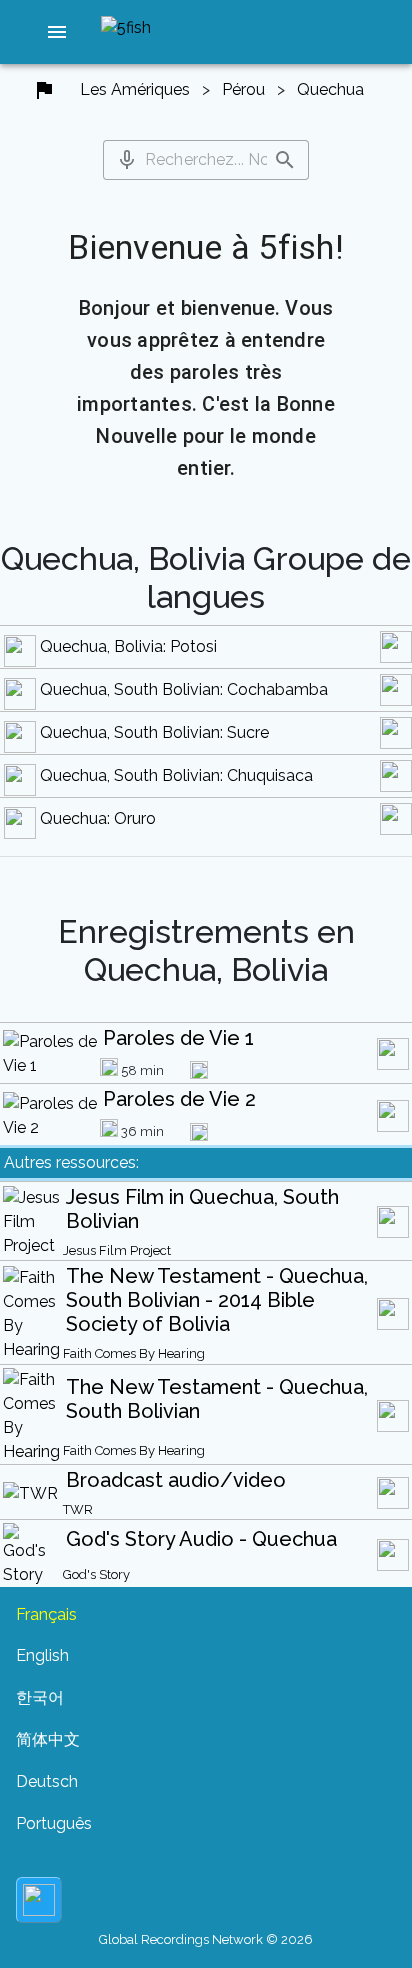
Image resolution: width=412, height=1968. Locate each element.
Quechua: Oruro (98, 818)
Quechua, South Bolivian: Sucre (154, 732)
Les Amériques (135, 89)
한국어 (40, 1697)
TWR (78, 1509)
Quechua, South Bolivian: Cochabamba (184, 689)
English (42, 1655)
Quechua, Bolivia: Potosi (128, 646)
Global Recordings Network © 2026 (206, 1939)
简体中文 (48, 1739)
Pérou (243, 89)
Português (54, 1823)
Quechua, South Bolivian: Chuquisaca (176, 775)
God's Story (96, 1574)
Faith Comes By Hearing (134, 1353)
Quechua (330, 89)
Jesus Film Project (117, 1250)
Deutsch (47, 1781)
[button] (57, 32)
